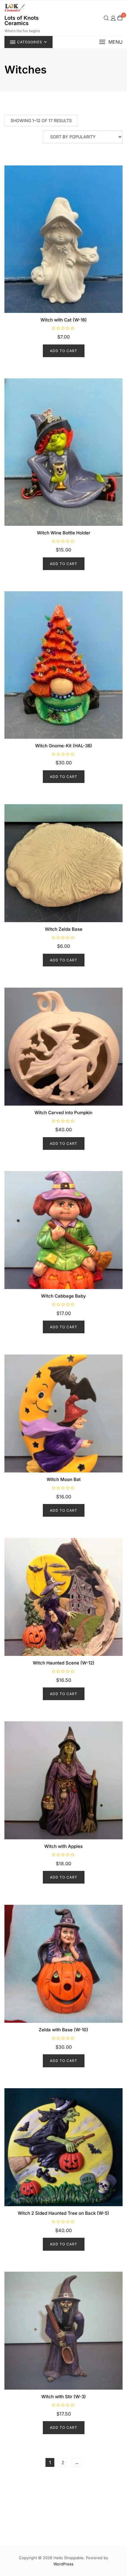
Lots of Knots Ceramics (22, 20)
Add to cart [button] (64, 351)
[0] (120, 18)
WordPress (63, 2564)
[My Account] (113, 18)
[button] (111, 42)
